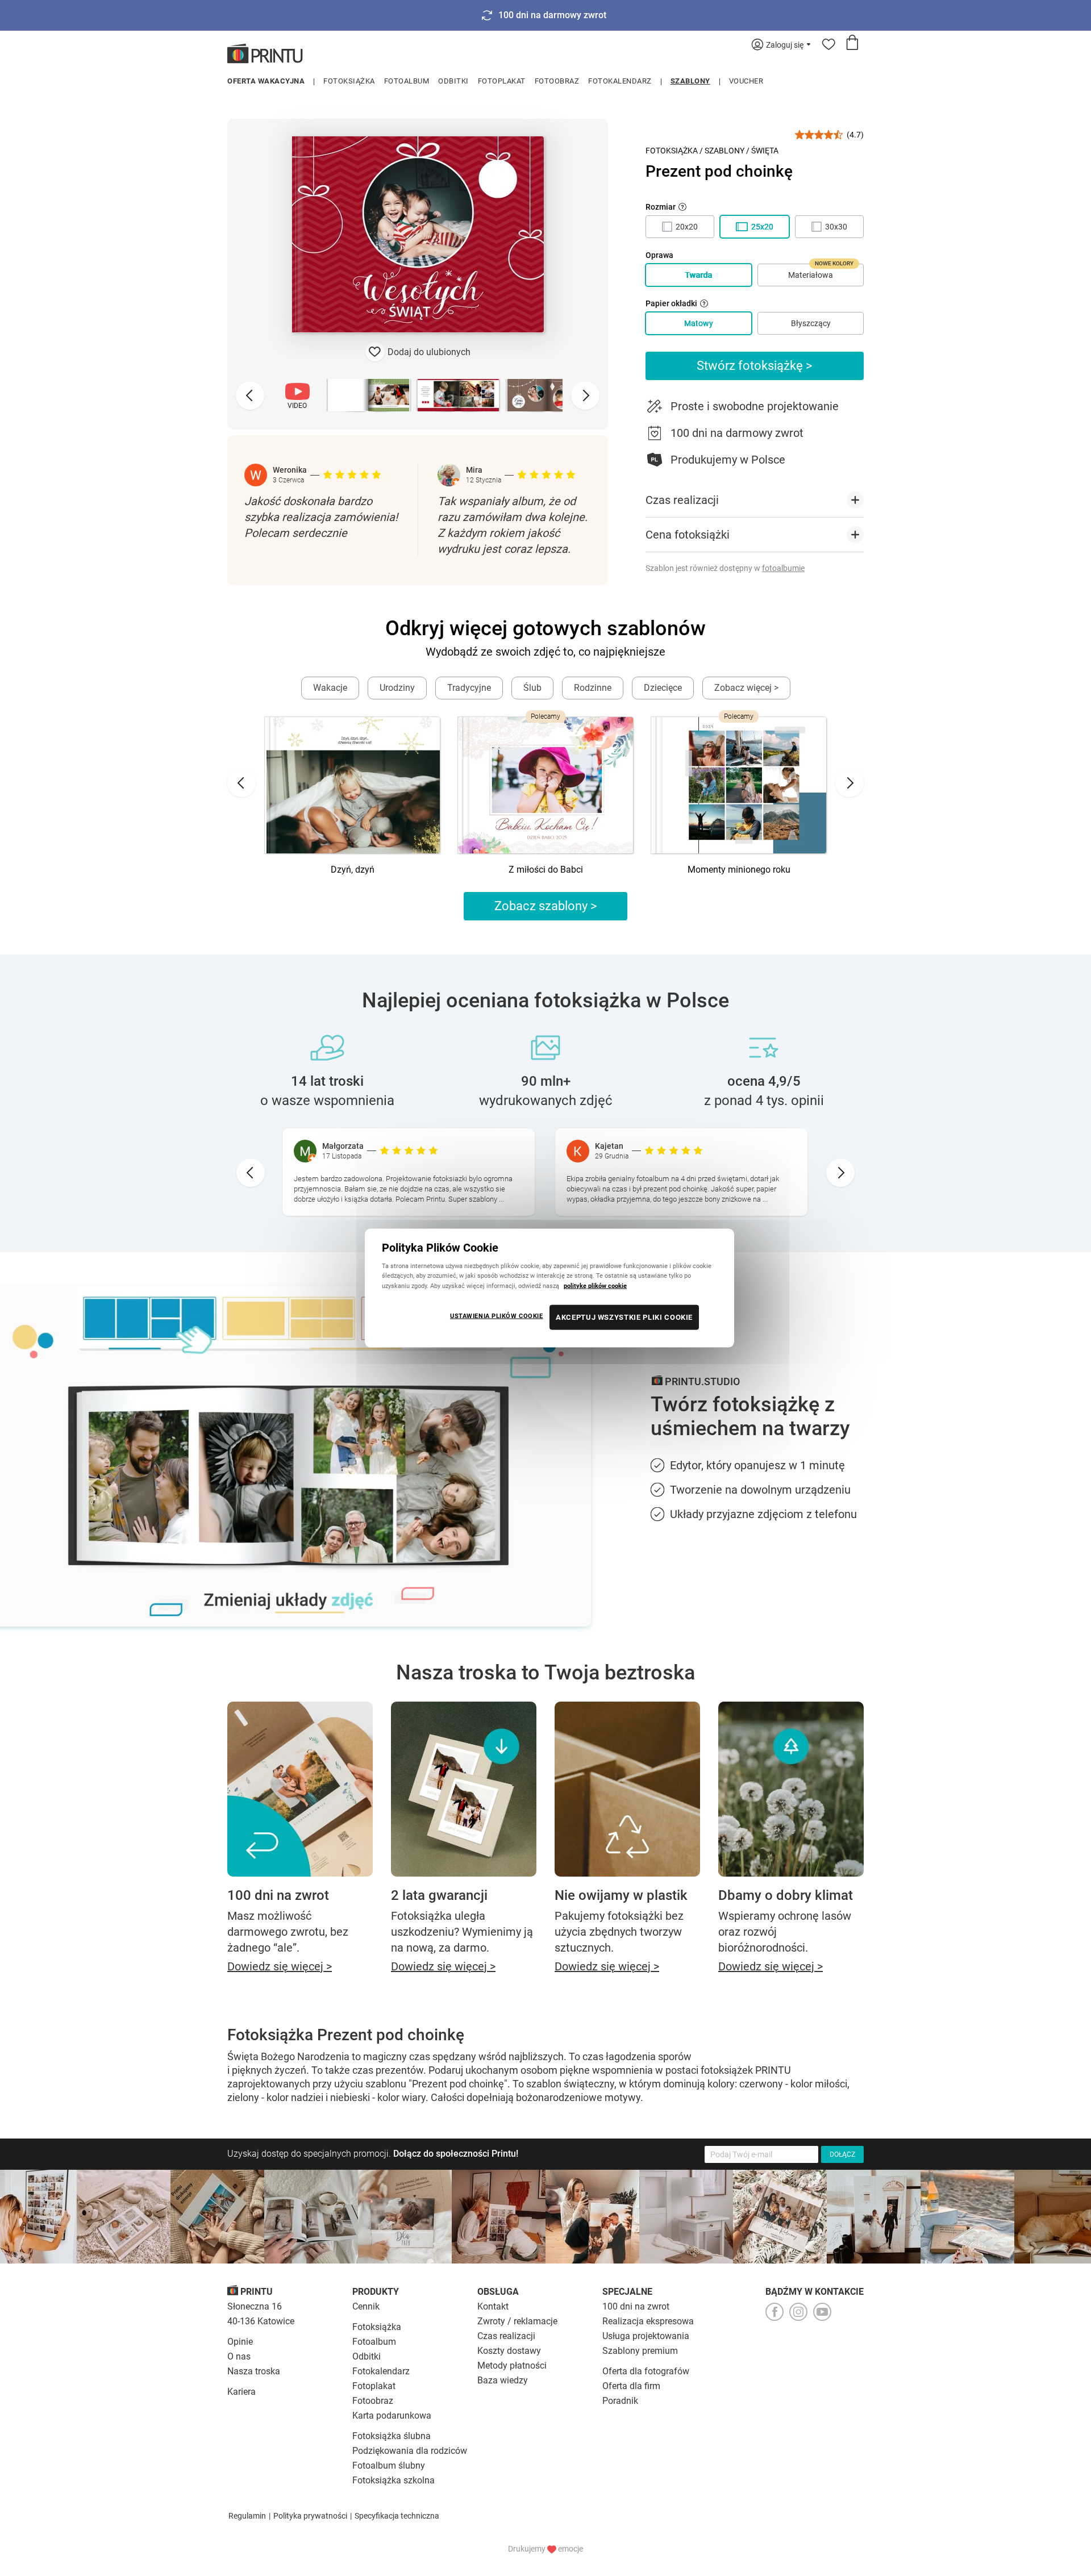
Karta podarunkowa (392, 2415)
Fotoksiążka (349, 81)
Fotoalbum (407, 81)
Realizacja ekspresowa (648, 2321)
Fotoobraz (557, 81)
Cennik (366, 2306)
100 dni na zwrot (636, 2306)
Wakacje (330, 688)
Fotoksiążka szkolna (393, 2480)
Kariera (241, 2392)
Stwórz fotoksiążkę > (755, 366)
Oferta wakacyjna (266, 81)
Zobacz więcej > (746, 688)
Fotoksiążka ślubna (392, 2436)
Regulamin (247, 2516)
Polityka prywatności (310, 2516)
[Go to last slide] (241, 783)
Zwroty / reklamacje (517, 2321)
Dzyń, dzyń (353, 870)
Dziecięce (663, 688)
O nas (239, 2356)
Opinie (240, 2342)
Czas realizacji (506, 2336)
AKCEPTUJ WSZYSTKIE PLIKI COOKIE (624, 1317)
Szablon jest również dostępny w (725, 568)
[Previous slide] (250, 395)
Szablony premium (640, 2351)
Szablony (690, 81)
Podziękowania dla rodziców (410, 2451)
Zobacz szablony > (546, 906)
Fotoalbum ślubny (389, 2465)
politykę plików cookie (595, 1285)
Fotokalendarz (620, 81)
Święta (765, 151)
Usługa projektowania (646, 2336)
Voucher (746, 81)
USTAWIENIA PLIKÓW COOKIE (497, 1315)
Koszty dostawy (509, 2351)
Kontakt (493, 2306)
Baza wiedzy (503, 2380)
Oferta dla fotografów (646, 2371)
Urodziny (397, 688)
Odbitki (453, 81)
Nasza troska (254, 2371)
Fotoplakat (502, 81)
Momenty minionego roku (739, 870)
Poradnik (620, 2401)
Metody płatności (512, 2365)
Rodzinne (593, 688)
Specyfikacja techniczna (397, 2516)
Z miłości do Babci (546, 870)
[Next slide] (585, 395)
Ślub (532, 688)
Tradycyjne (469, 688)
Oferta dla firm (631, 2386)
